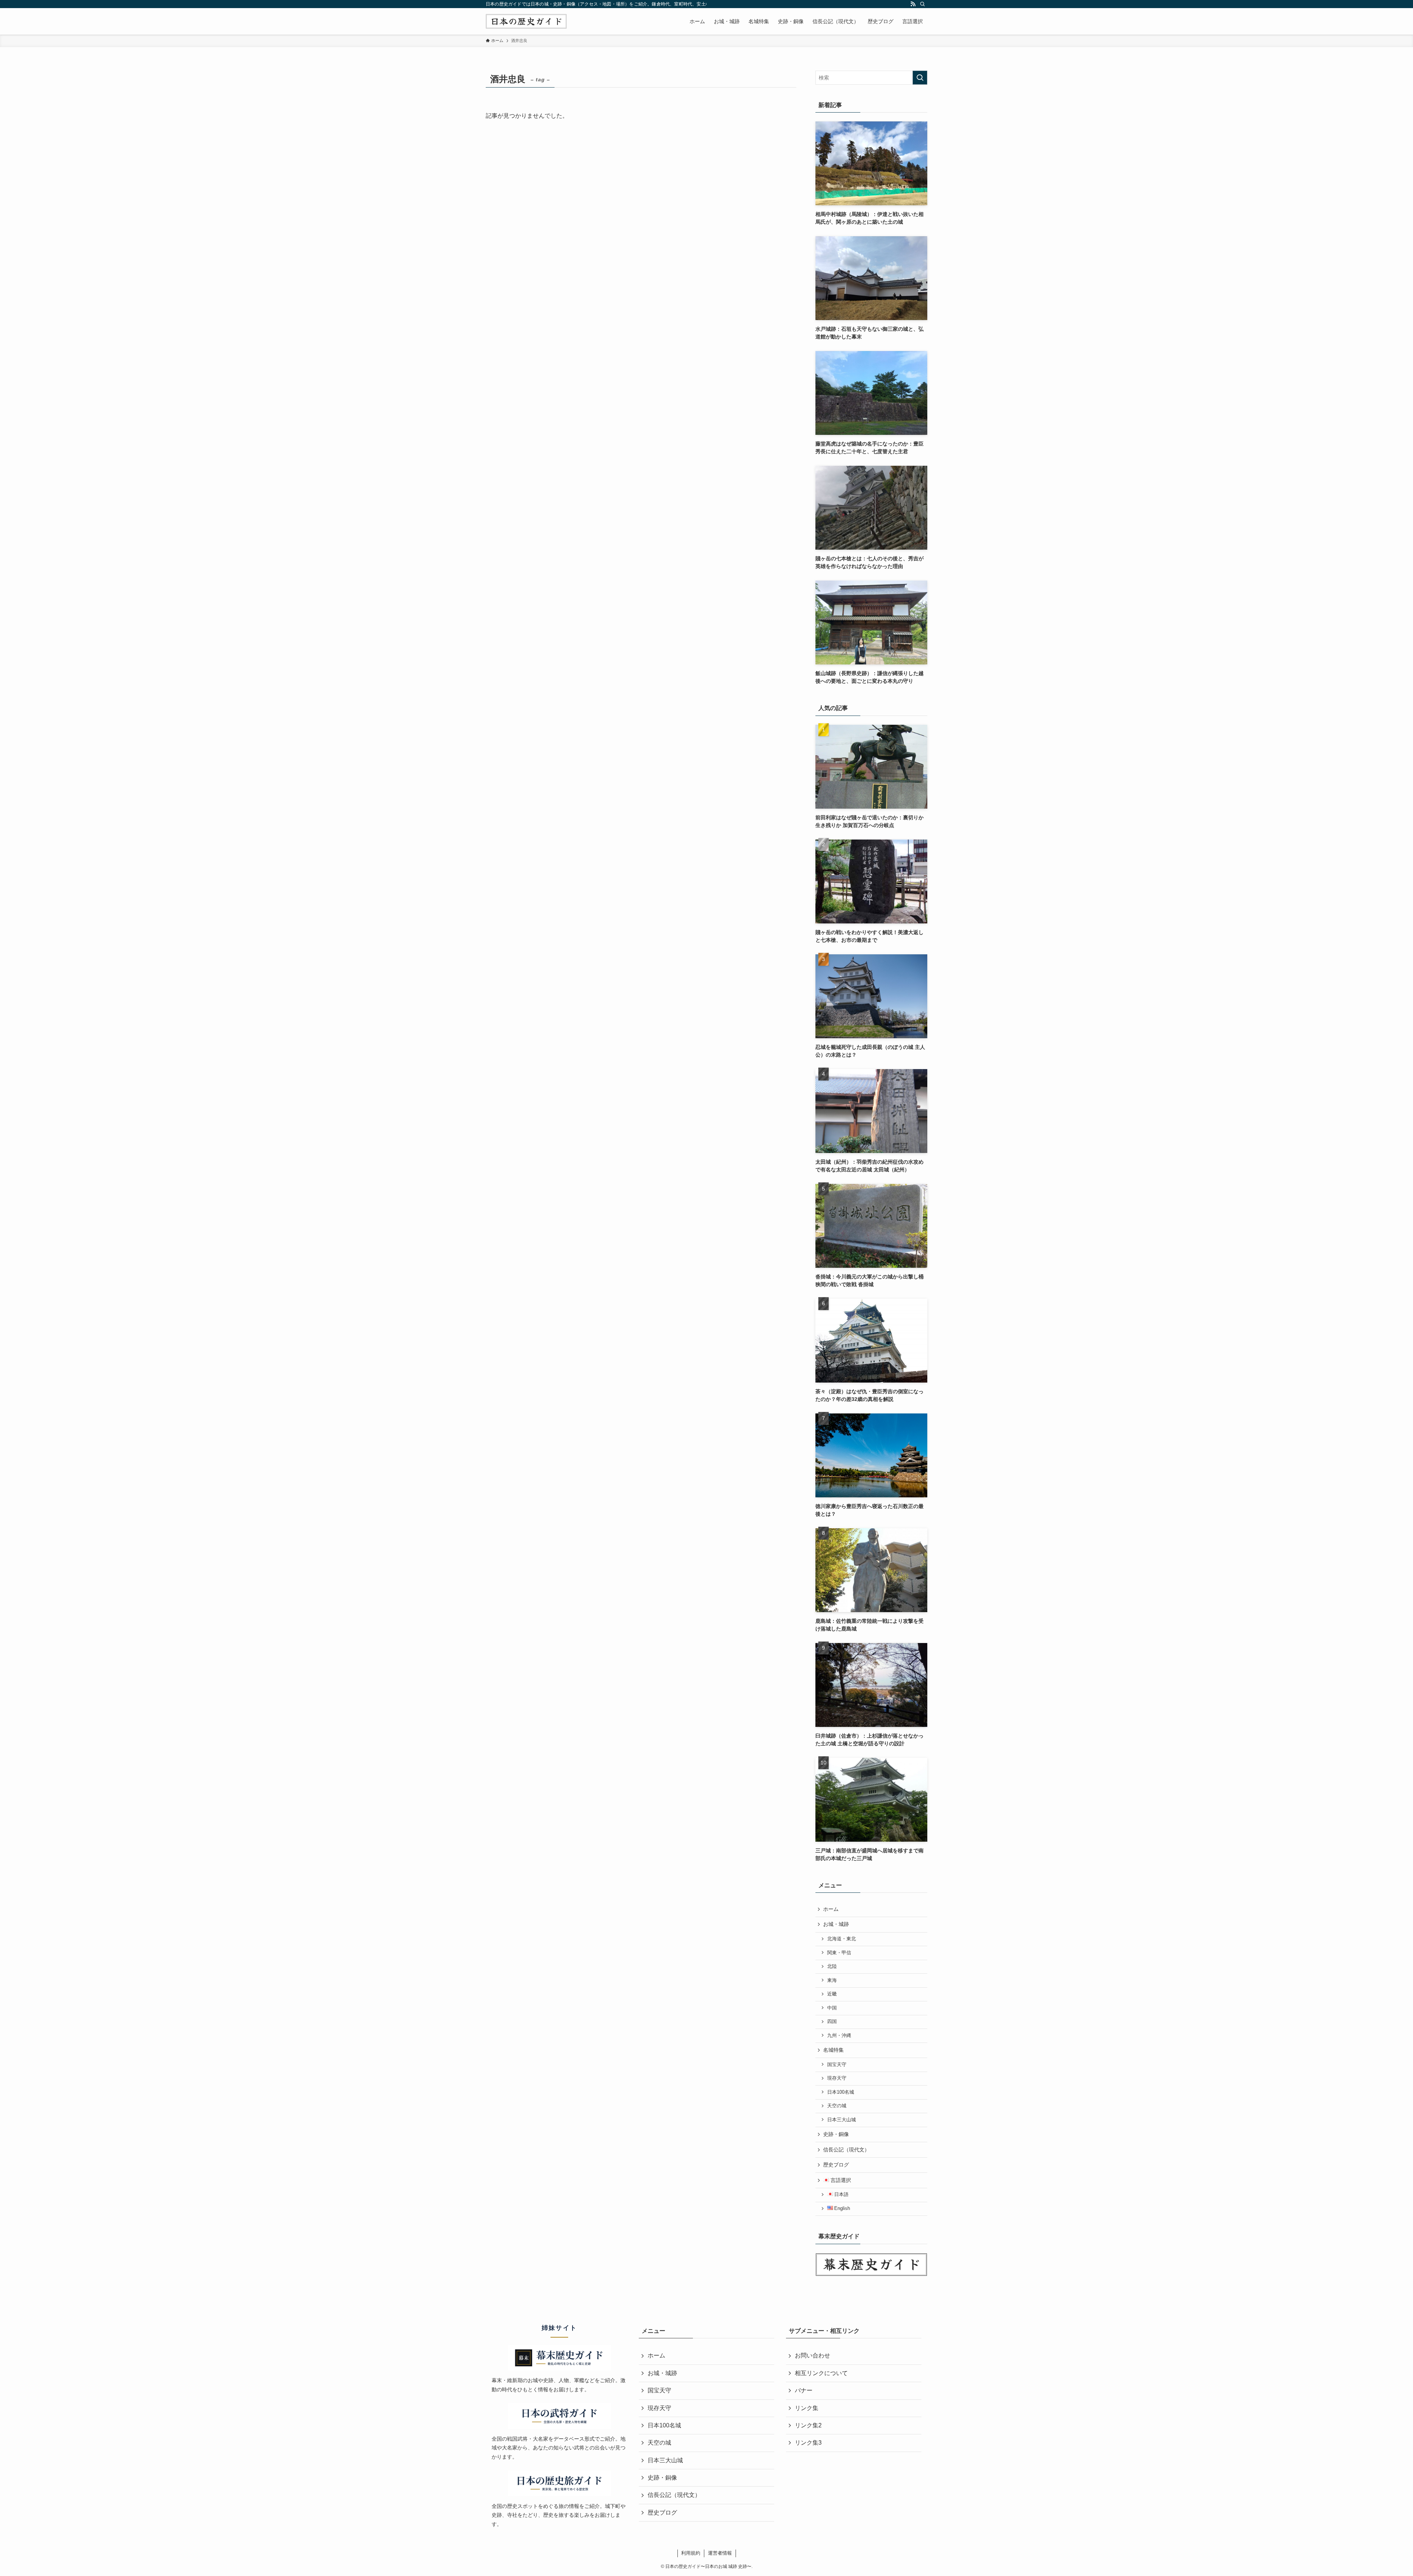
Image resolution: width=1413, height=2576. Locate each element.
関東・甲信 (839, 1953)
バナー (804, 2390)
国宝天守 (837, 2065)
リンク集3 (808, 2443)
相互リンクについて (821, 2373)
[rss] (913, 4)
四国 (832, 2022)
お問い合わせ (812, 2355)
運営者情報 (720, 2553)
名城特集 (833, 2050)
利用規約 (691, 2553)
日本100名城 (841, 2092)
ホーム (831, 1909)
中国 (832, 2008)
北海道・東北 (842, 1939)
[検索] (922, 4)
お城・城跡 (836, 1924)
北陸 (832, 1966)
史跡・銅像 (836, 2134)
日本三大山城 (842, 2120)
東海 (832, 1980)
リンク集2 (808, 2425)
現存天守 (837, 2078)
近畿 (832, 1994)
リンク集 (807, 2408)
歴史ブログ (836, 2165)
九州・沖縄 (839, 2036)
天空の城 (837, 2106)
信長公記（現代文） (846, 2150)
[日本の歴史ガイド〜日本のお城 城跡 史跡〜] (526, 21)
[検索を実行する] (920, 78)
